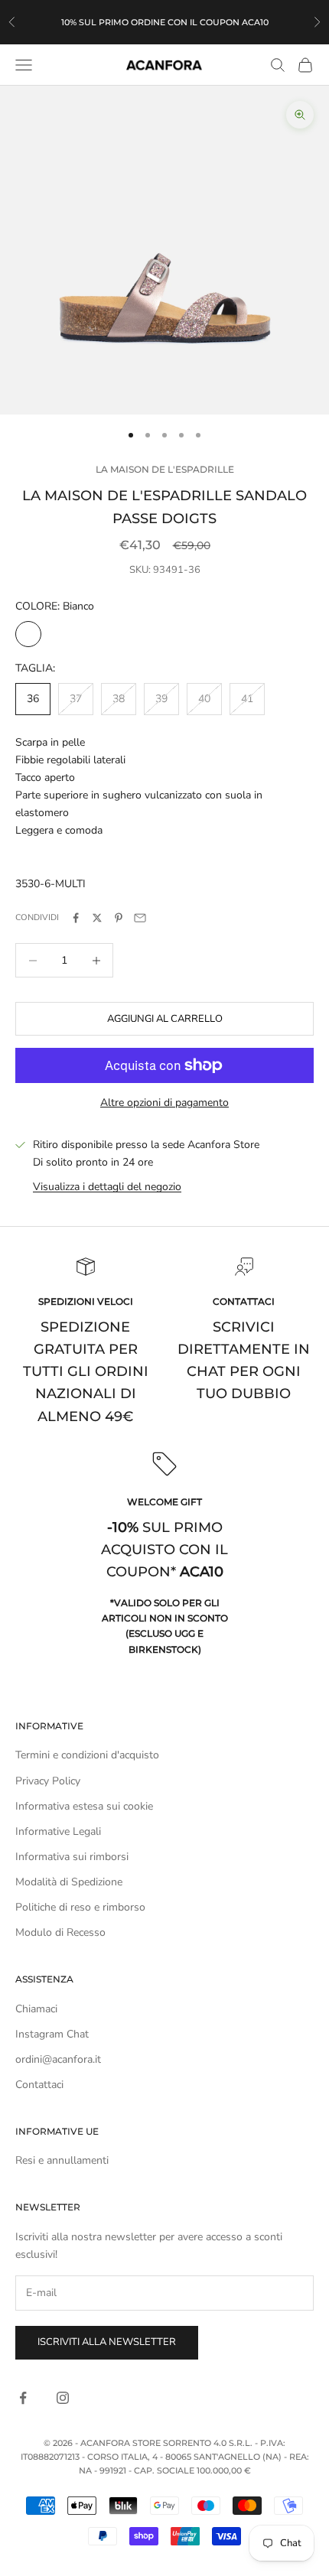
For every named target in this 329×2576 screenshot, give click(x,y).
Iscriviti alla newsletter (107, 2342)
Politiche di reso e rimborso (80, 1907)
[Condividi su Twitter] (97, 918)
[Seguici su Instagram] (63, 2398)
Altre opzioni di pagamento (164, 1103)
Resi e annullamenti (62, 2160)
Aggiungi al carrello (165, 1019)
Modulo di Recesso (60, 1932)
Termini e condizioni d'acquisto (87, 1755)
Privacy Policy (48, 1781)
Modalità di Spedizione (69, 1882)
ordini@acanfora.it (58, 2059)
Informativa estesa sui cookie (84, 1806)
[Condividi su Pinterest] (119, 918)
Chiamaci (36, 2009)
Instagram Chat (52, 2034)
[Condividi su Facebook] (76, 918)
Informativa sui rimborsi (72, 1857)
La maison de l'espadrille (165, 469)
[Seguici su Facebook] (23, 2398)
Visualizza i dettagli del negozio (107, 1187)
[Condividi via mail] (140, 918)
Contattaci (39, 2085)
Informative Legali (58, 1831)
